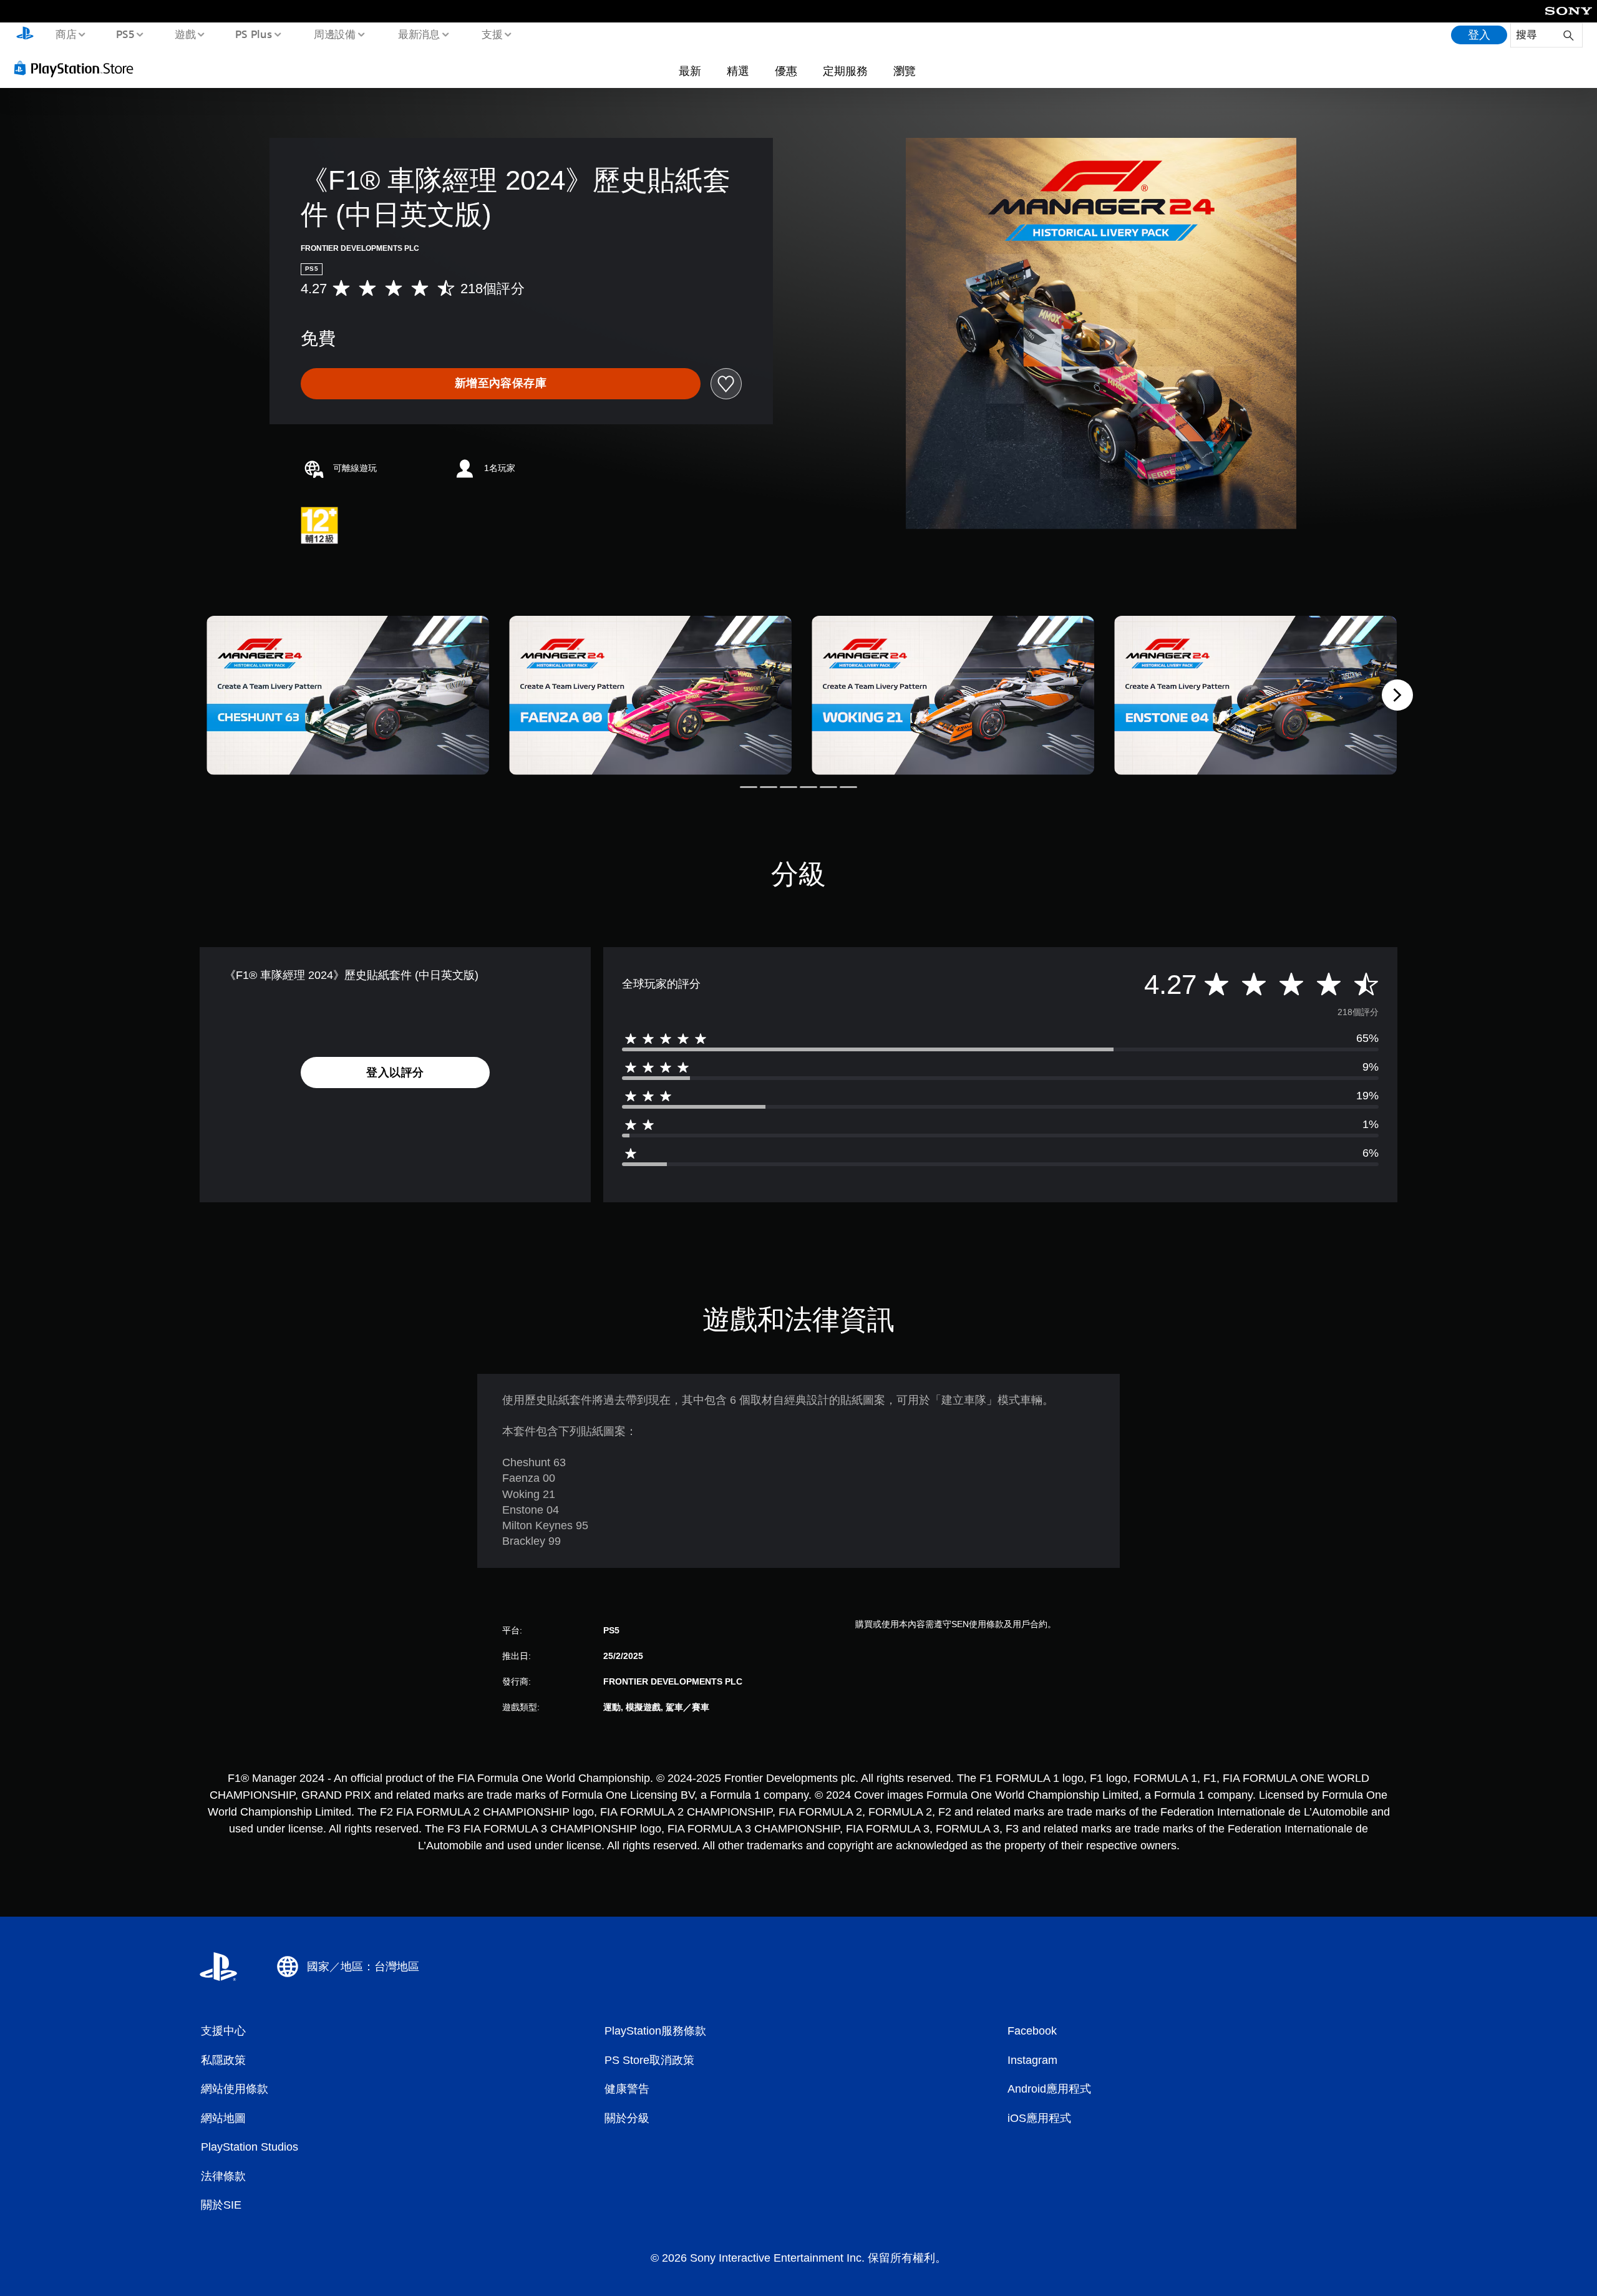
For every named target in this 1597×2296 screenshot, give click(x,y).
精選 (738, 71)
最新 (690, 71)
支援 (492, 34)
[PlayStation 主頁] (25, 35)
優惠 (786, 71)
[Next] (1397, 695)
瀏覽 (905, 71)
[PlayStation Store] (78, 68)
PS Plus (254, 34)
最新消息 (419, 34)
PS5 (125, 34)
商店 (66, 34)
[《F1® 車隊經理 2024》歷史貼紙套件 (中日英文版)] (348, 695)
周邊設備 (335, 34)
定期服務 (845, 71)
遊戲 (185, 34)
